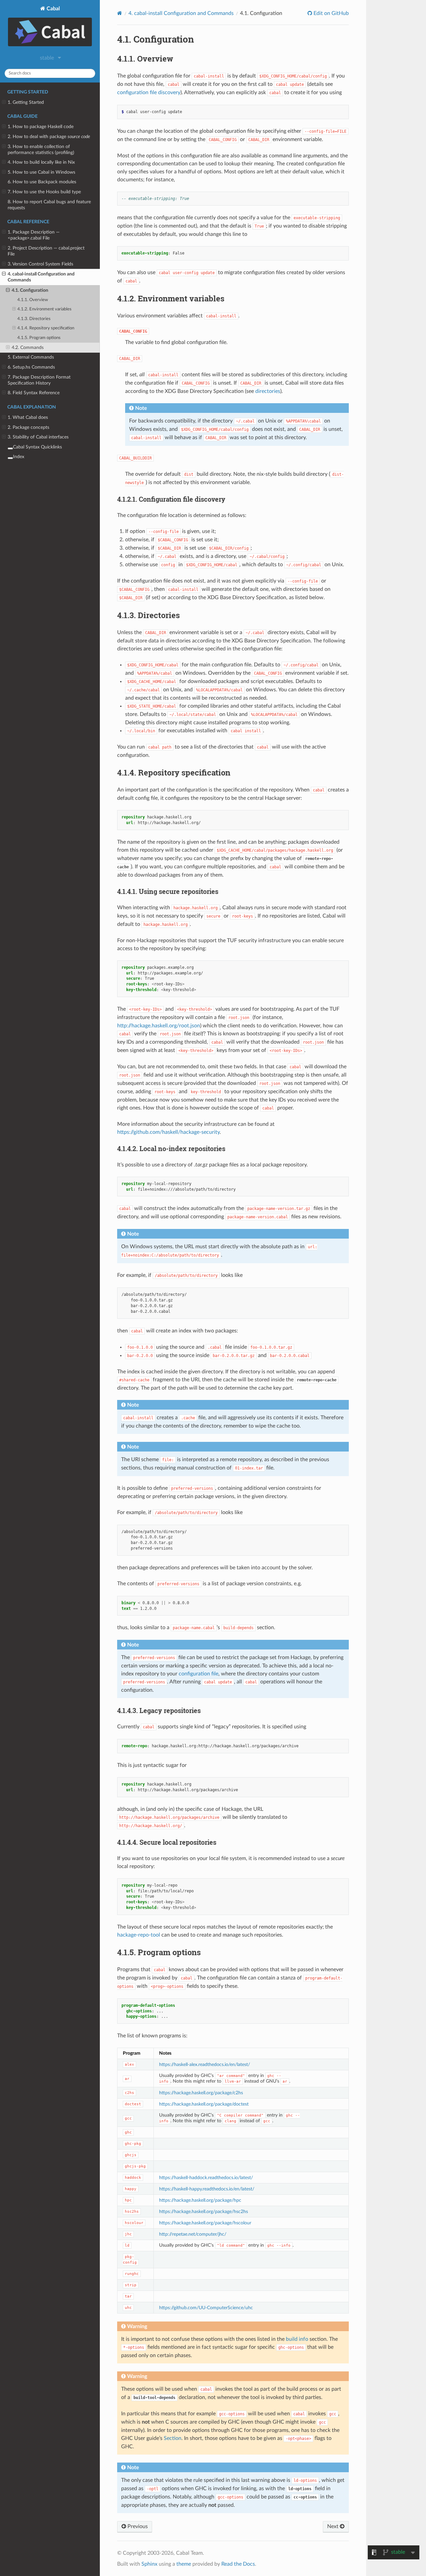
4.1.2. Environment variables (44, 309)
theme (184, 2564)
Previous (137, 2526)
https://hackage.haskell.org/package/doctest (204, 2104)
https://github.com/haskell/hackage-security (168, 1132)
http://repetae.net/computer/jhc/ (193, 2234)
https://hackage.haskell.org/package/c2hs (201, 2093)
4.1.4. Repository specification (46, 328)
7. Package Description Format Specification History (39, 380)
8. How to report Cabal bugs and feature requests (49, 205)
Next (333, 2526)
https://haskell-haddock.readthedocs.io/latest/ (206, 2178)
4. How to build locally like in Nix (41, 162)
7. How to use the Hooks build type (44, 192)
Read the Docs (238, 2564)
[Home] (120, 13)
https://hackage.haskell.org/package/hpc (200, 2200)
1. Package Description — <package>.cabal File (34, 235)
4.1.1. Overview (33, 300)
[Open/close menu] (4, 102)
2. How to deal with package (49, 137)
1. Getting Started (26, 102)
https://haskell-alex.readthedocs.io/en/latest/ (205, 2064)
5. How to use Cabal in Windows (41, 172)
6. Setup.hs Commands (31, 367)
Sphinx (149, 2564)
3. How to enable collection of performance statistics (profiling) (41, 150)
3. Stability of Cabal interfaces (38, 437)
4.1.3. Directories (34, 319)
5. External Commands (31, 357)
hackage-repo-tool (139, 1935)
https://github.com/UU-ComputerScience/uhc (206, 2308)
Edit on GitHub (330, 13)
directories (268, 391)
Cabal (53, 9)
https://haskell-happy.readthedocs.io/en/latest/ (207, 2189)
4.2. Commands (28, 347)
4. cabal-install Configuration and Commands (41, 277)
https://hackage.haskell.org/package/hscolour (205, 2223)
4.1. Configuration (30, 290)
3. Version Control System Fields (40, 264)
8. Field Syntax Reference (34, 393)
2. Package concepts (28, 427)
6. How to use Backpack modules (42, 182)
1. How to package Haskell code (41, 127)
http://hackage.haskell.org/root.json (159, 1026)
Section (173, 2438)
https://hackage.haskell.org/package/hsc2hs (204, 2212)
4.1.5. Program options (39, 338)
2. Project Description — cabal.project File (46, 251)
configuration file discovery (149, 92)
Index (19, 457)
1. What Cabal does (28, 417)
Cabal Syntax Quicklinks (37, 447)
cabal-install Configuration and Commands (181, 13)
